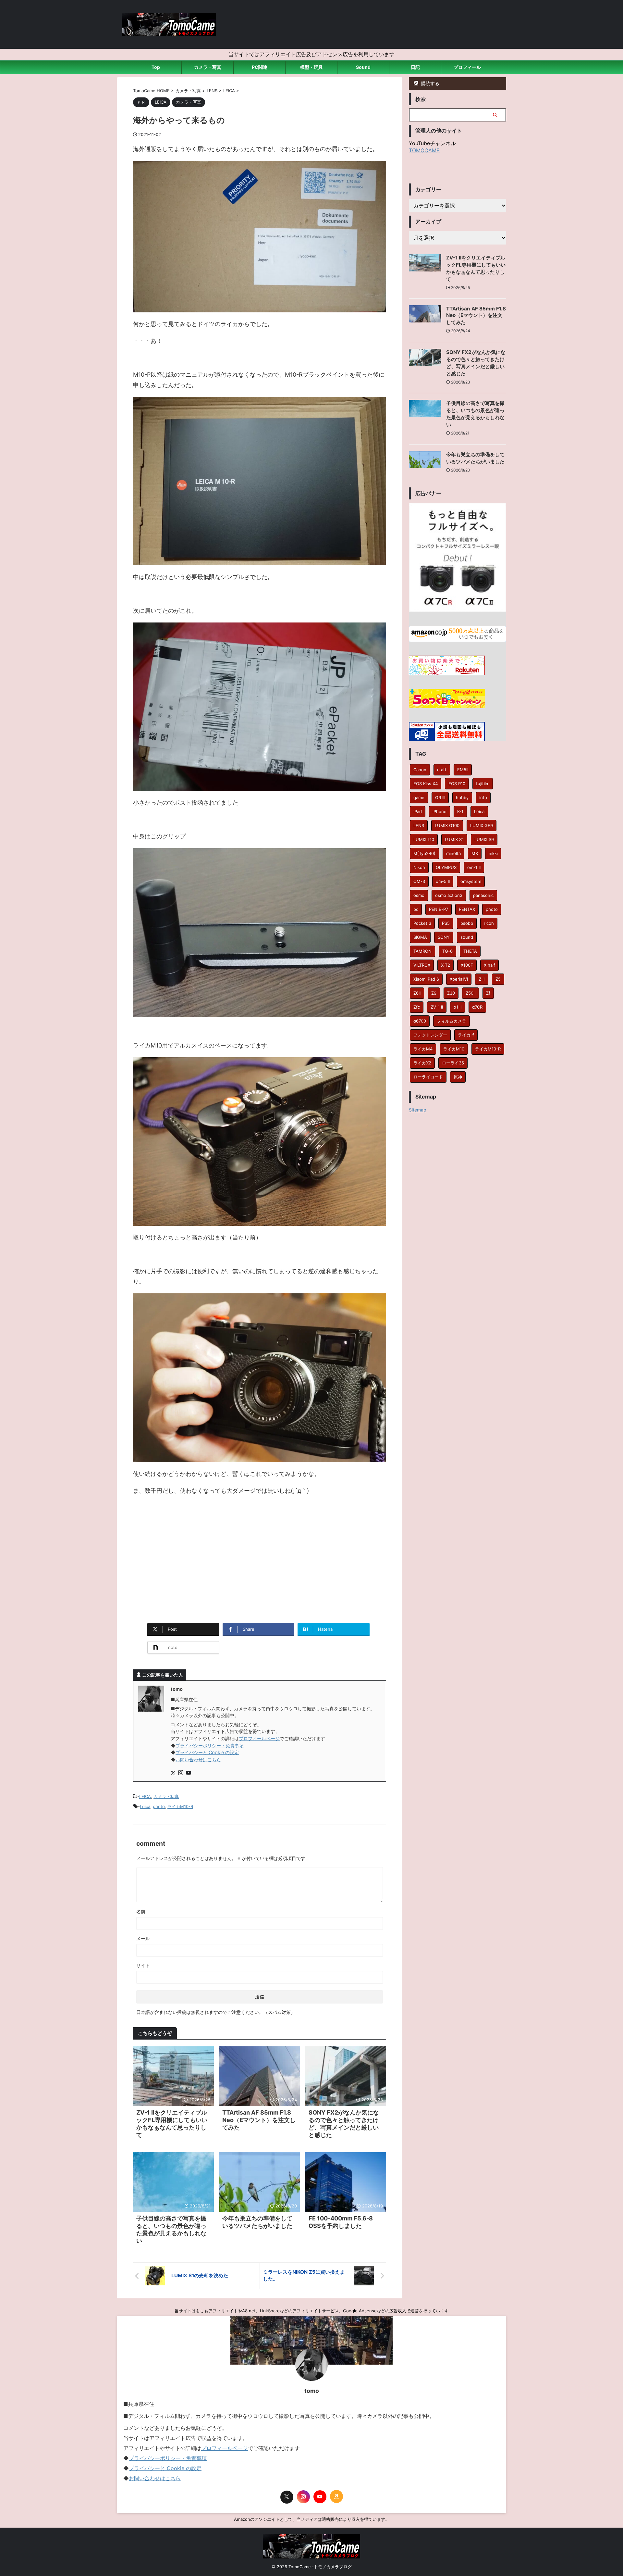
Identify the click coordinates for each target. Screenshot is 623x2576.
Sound (363, 67)
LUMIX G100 (447, 825)
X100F (467, 965)
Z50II (470, 993)
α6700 (420, 1021)
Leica (145, 1806)
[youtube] (189, 1773)
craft (442, 770)
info (483, 798)
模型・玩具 (311, 67)
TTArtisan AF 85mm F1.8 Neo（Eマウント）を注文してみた (259, 2120)
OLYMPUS (446, 867)
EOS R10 (457, 784)
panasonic (483, 895)
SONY (444, 937)
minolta (453, 853)
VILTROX (422, 965)
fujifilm (483, 784)
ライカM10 (454, 1049)
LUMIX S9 (484, 839)
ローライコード (428, 1077)
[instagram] (181, 1773)
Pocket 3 (422, 923)
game (419, 798)
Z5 (498, 979)
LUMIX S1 (454, 839)
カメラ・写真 (208, 67)
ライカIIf (466, 1035)
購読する (430, 83)
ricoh (489, 923)
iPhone (440, 811)
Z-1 (482, 979)
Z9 (434, 993)
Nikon (419, 867)
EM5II (463, 770)
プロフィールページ (259, 1738)
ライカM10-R (180, 1806)
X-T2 (446, 965)
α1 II (458, 1007)
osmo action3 (449, 895)
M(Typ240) (424, 853)
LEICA (145, 1796)
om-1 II (474, 867)
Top (156, 67)
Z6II (417, 993)
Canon (420, 770)
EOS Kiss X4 (426, 784)
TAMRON (422, 951)
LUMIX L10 (424, 839)
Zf (488, 993)
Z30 (451, 993)
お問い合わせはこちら (198, 1759)
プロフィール (467, 67)
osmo (419, 895)
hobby (462, 798)
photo (159, 1806)
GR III (440, 798)
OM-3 (419, 881)
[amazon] (336, 2496)
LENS (419, 825)
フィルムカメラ (452, 1021)
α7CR (477, 1007)
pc (416, 909)
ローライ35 (453, 1063)
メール (143, 1938)
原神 (458, 1077)
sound (467, 937)
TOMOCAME (424, 150)
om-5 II (443, 881)
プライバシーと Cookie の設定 (207, 1752)
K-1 (460, 811)
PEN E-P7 (439, 909)
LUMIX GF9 (482, 825)
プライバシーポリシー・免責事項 (210, 1746)
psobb (467, 923)
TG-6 (447, 951)
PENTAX (467, 909)
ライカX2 (422, 1063)
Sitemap (418, 1110)
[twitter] (174, 1773)
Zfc (417, 1007)
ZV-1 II (437, 1007)
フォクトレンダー (430, 1035)
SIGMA (420, 937)
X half (489, 965)
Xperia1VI (459, 979)
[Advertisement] (260, 1565)
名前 (141, 1911)
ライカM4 (423, 1049)
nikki (493, 853)
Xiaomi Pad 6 (426, 979)
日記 (415, 67)
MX (475, 853)
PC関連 (260, 67)
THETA (470, 951)
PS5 (446, 923)
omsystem (471, 881)
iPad (418, 811)
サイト (143, 1965)
